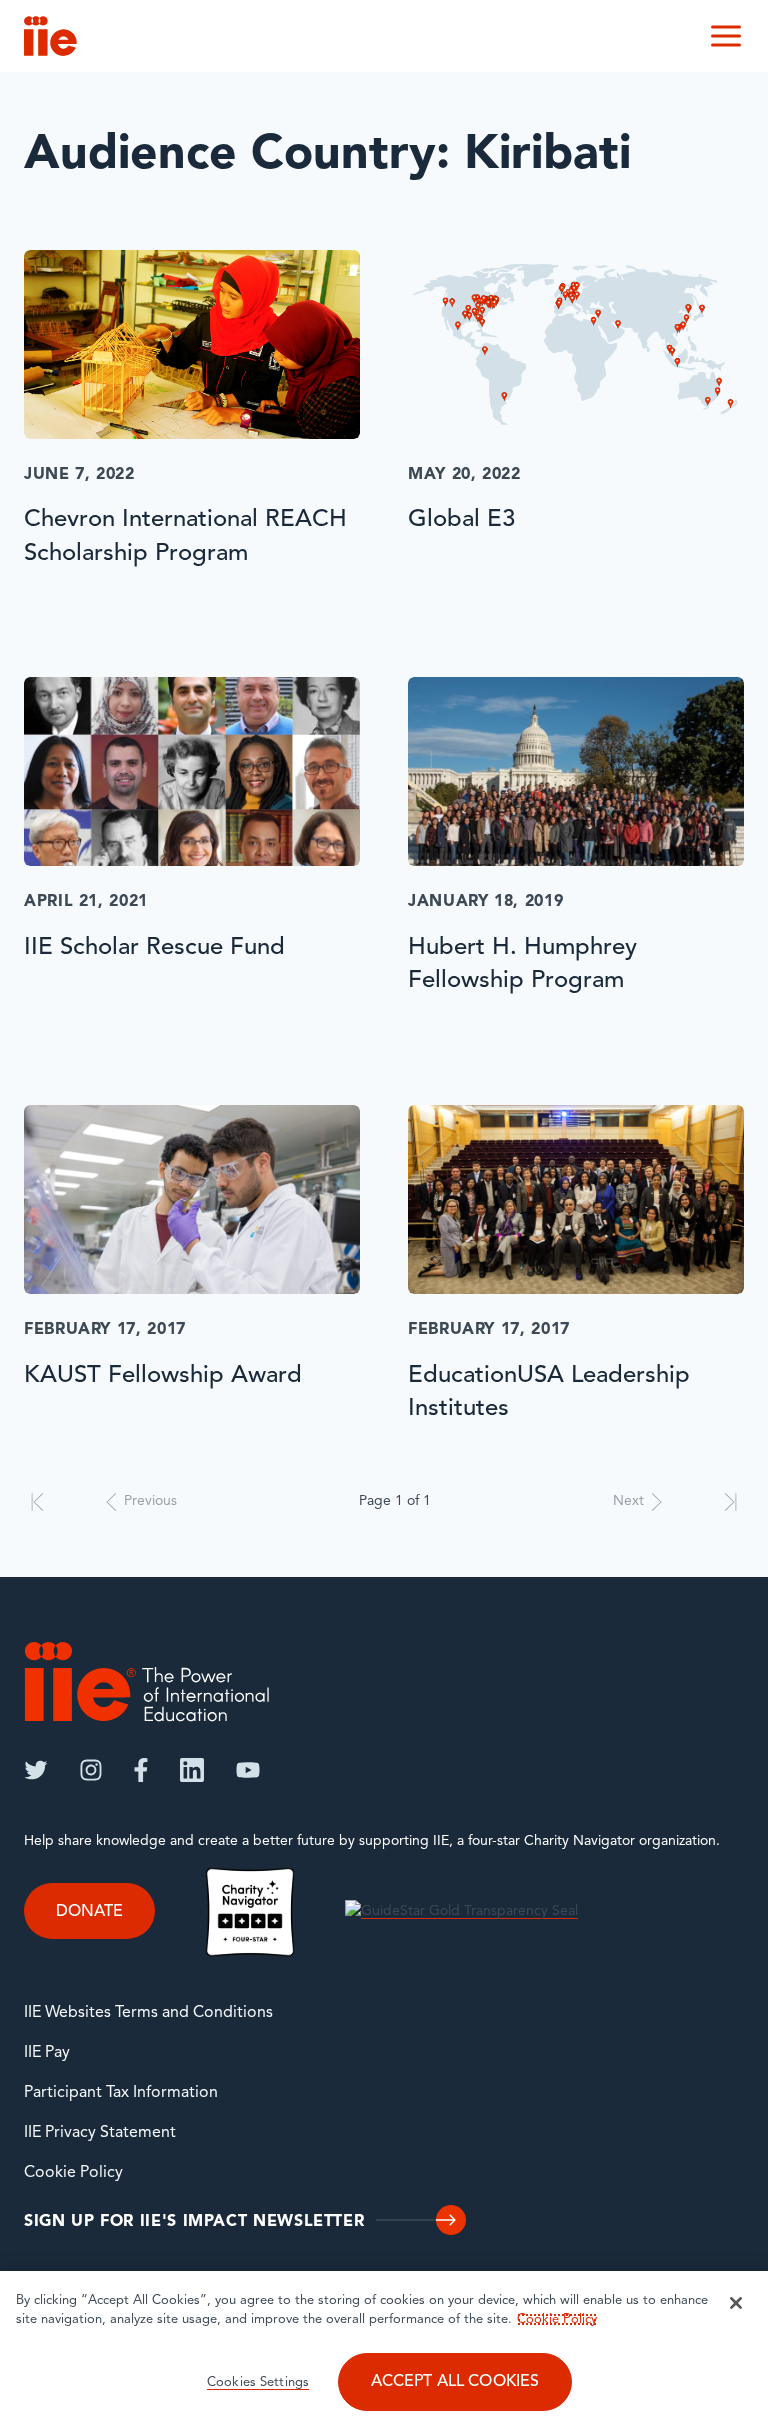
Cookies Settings (258, 2382)
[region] (384, 2345)
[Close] (736, 2303)
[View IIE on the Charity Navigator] (250, 1912)
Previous (150, 1501)
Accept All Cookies (455, 2382)
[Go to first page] (37, 1502)
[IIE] (147, 1681)
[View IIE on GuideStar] (461, 1912)
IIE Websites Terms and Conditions (148, 2013)
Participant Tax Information (121, 2093)
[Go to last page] (730, 1502)
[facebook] (141, 1770)
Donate (89, 1911)
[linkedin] (192, 1770)
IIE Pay (47, 2053)
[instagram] (91, 1770)
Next (628, 1501)
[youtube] (248, 1770)
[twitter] (36, 1770)
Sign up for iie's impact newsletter (194, 2222)
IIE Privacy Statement (100, 2133)
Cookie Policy (73, 2173)
